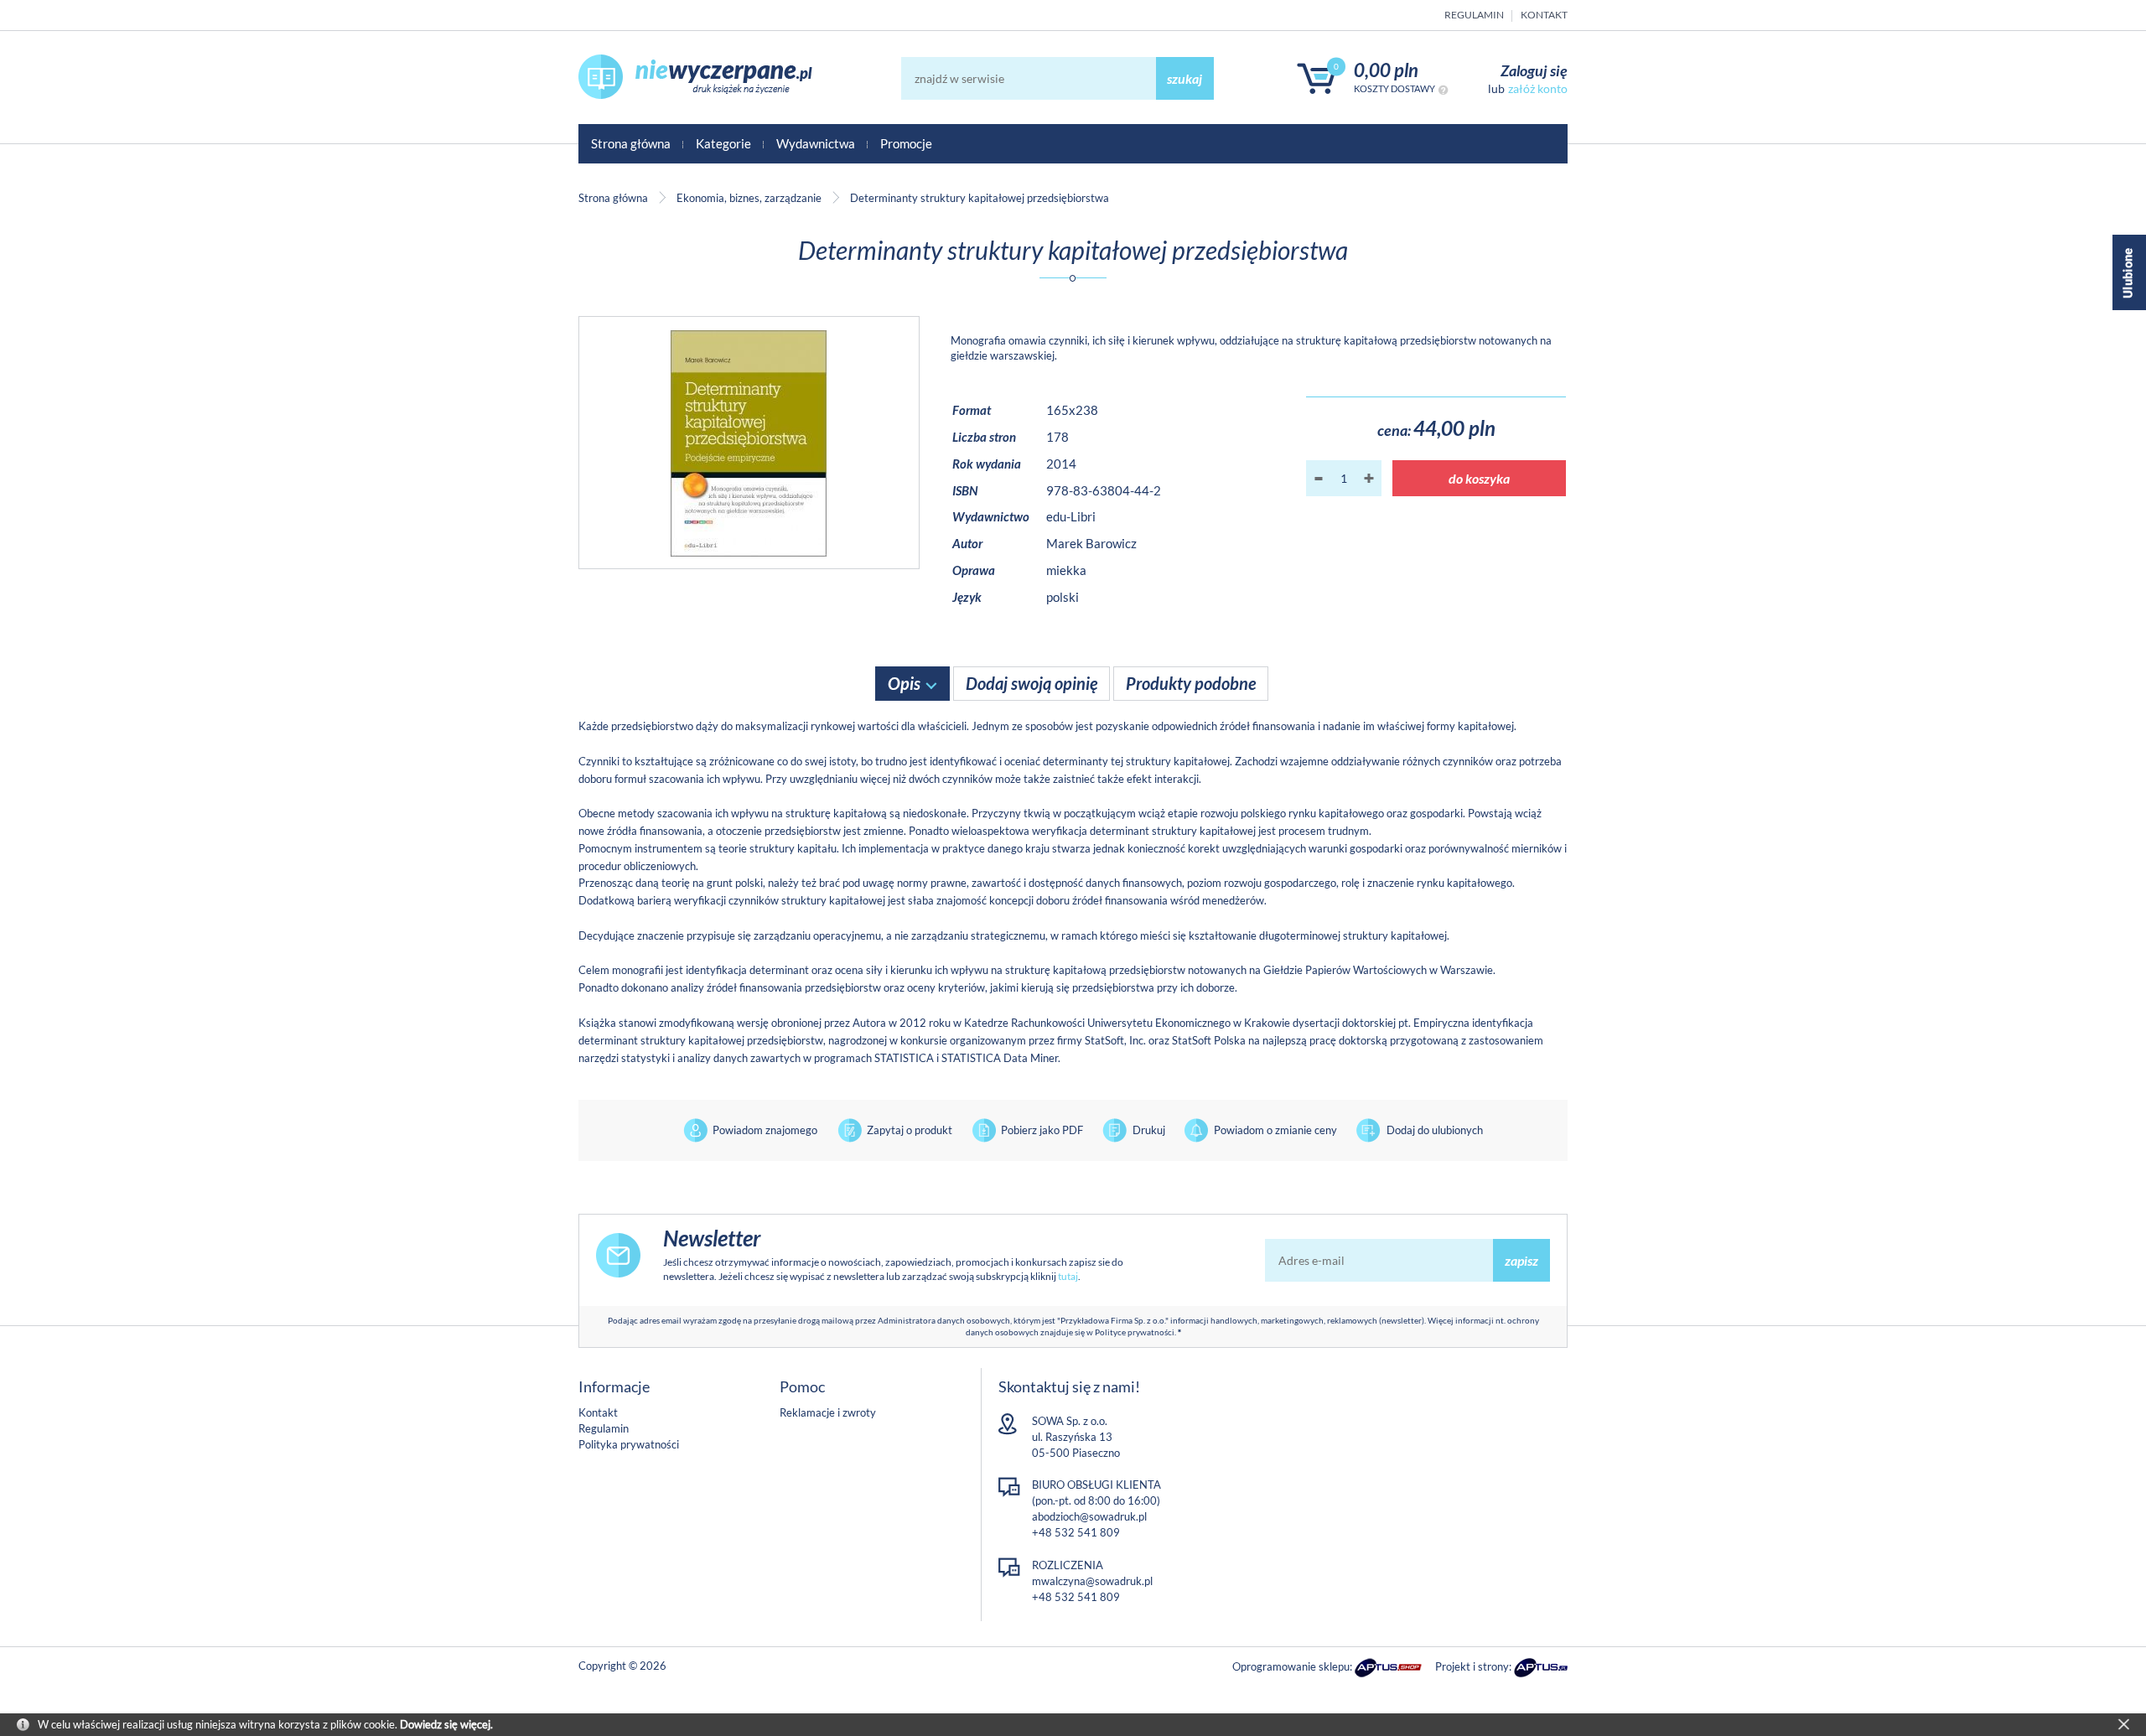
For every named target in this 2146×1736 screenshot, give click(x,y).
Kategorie (723, 143)
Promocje (906, 143)
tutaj (1068, 1276)
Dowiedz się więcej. (446, 1724)
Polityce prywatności (1135, 1332)
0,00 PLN (1386, 70)
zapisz (1521, 1260)
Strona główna (631, 143)
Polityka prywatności (629, 1444)
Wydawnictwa (816, 143)
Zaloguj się (1534, 70)
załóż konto (1538, 88)
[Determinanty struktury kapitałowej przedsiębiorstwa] (749, 443)
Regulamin (1474, 15)
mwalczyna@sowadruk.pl (1092, 1581)
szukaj (1184, 78)
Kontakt (1544, 15)
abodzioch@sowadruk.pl (1089, 1516)
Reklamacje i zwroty (828, 1412)
